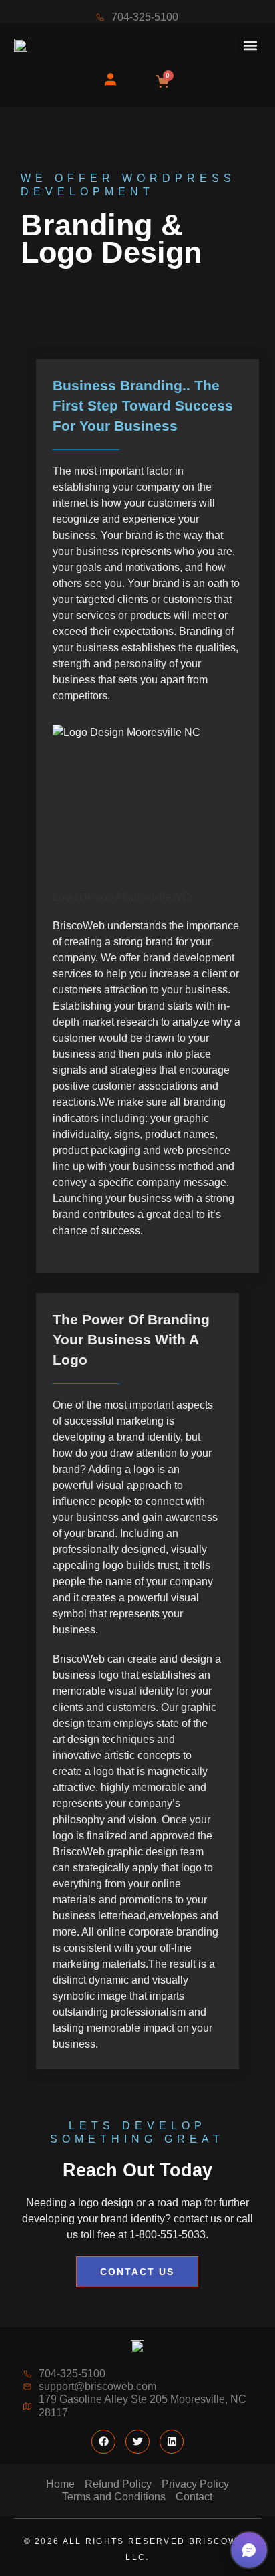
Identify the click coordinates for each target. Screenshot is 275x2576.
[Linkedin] (172, 2442)
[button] (250, 45)
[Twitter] (137, 2442)
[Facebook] (103, 2442)
